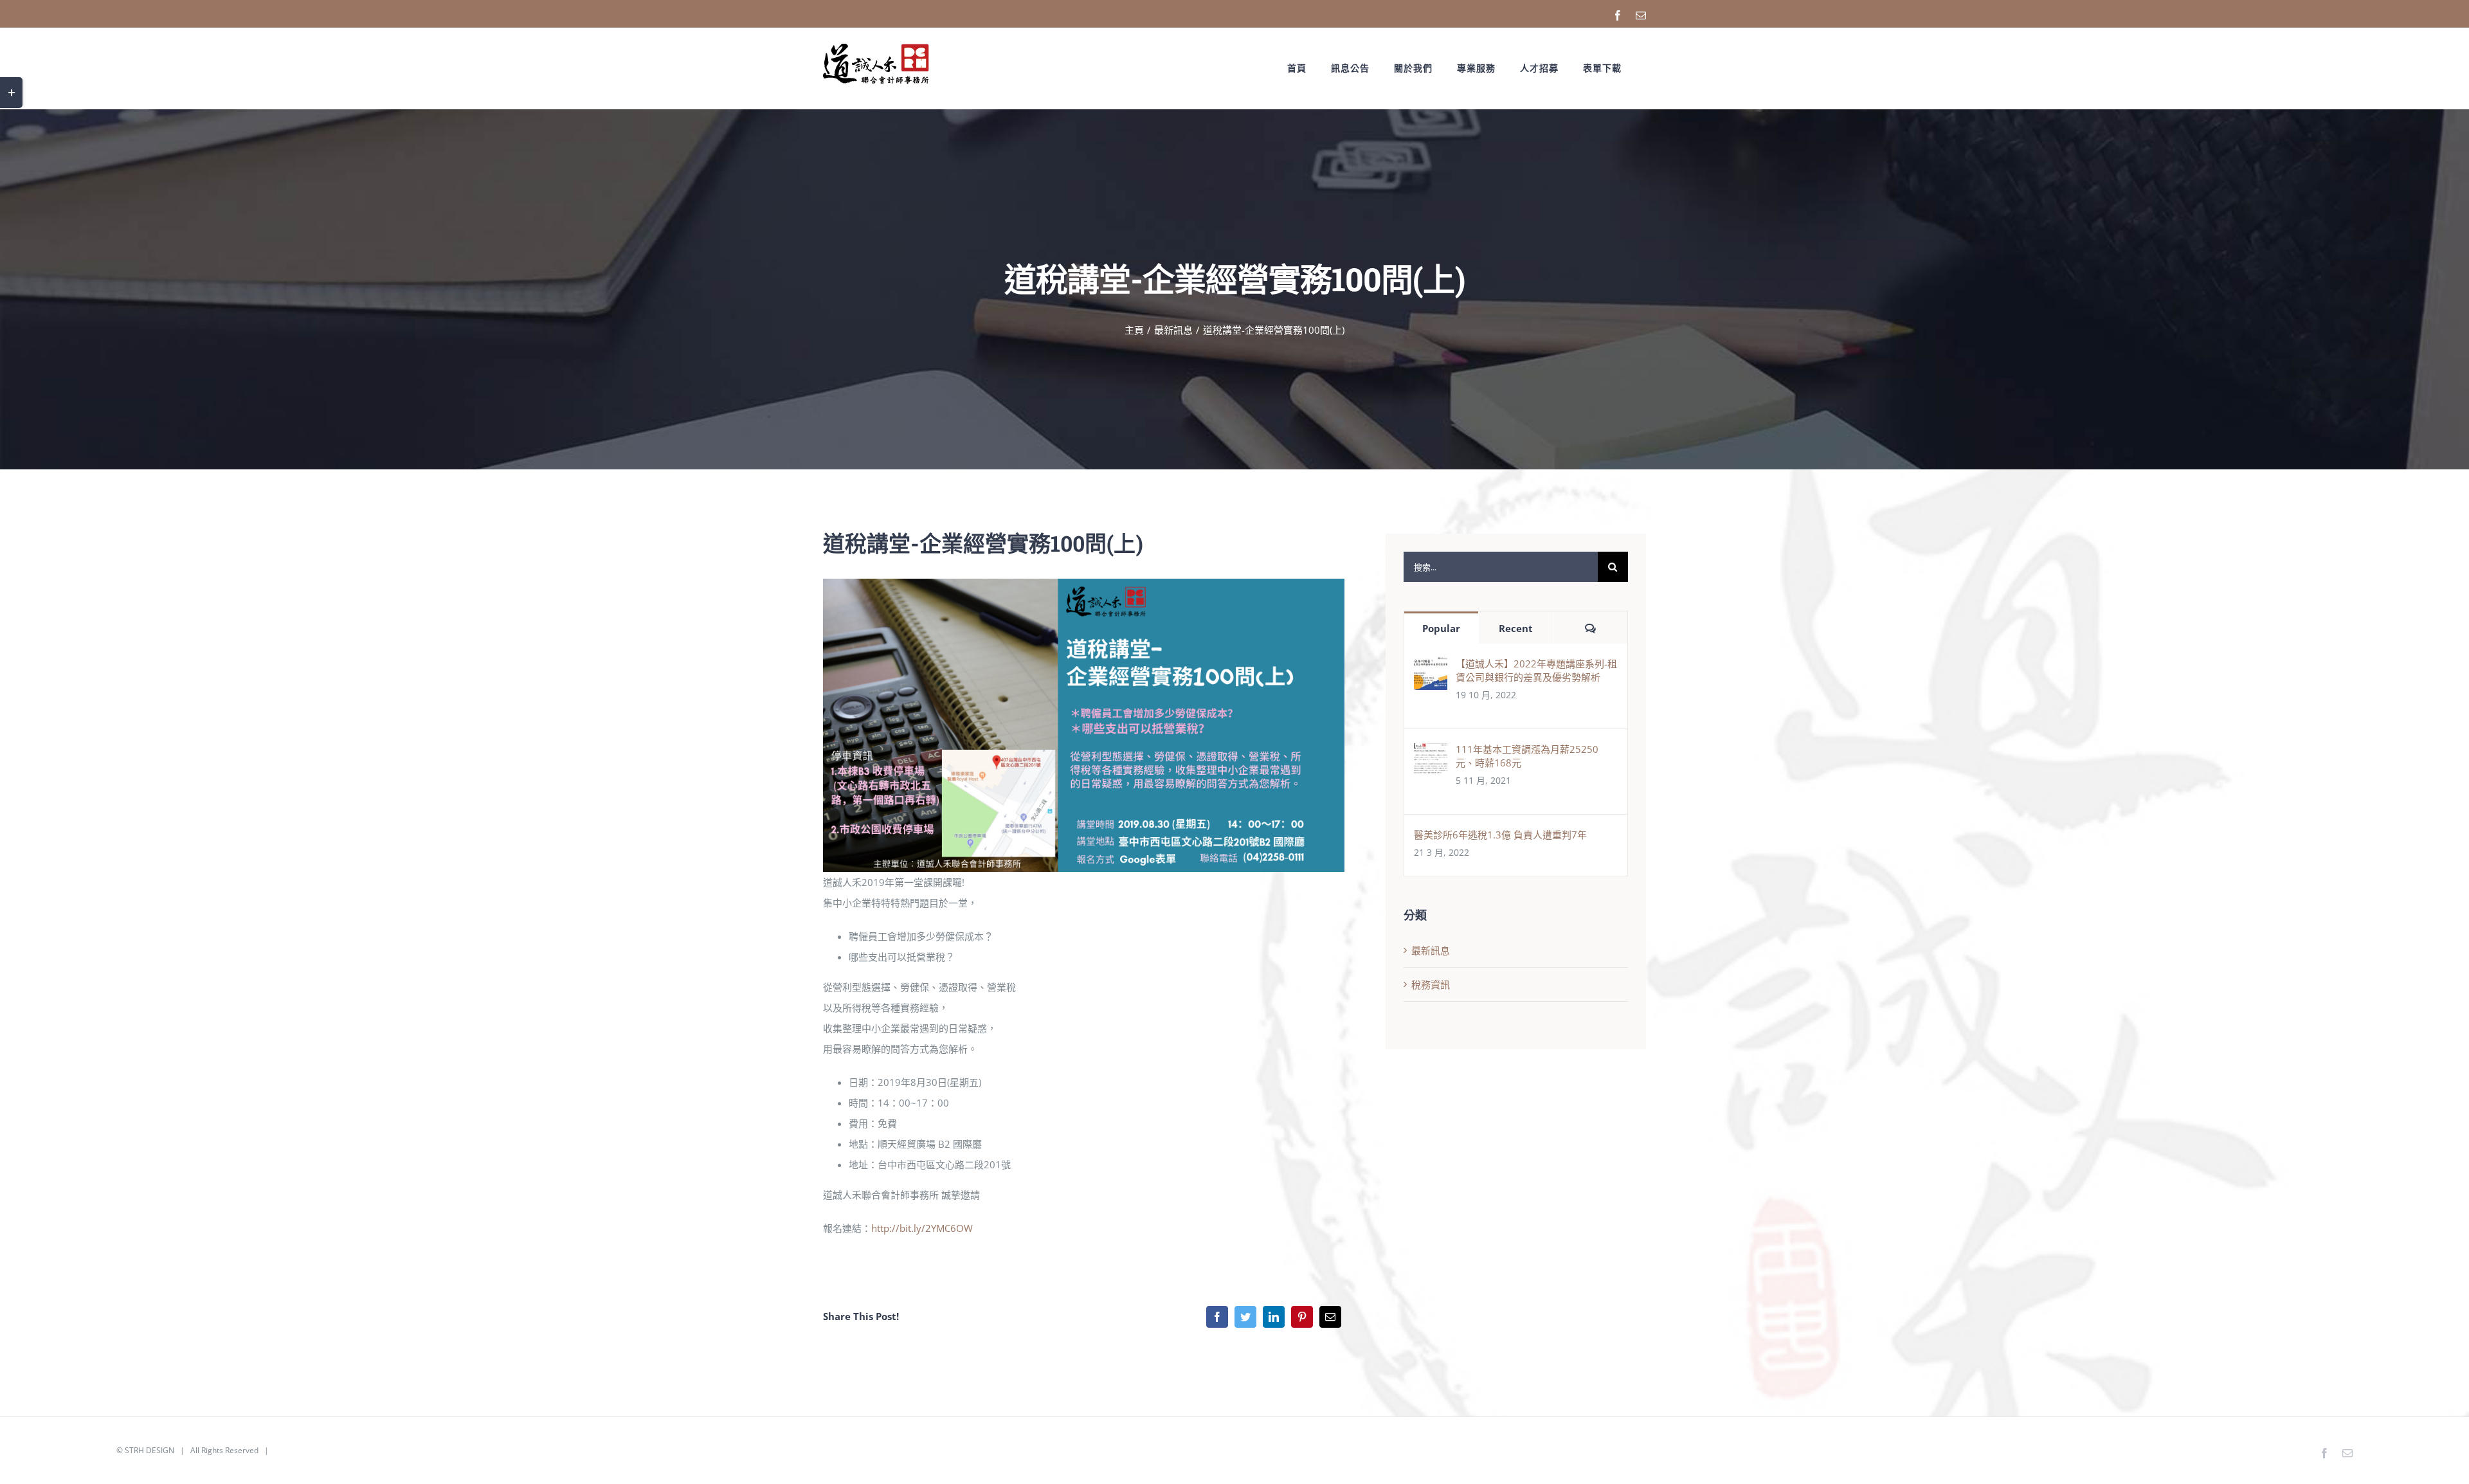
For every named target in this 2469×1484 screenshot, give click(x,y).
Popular (1441, 628)
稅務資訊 (1431, 984)
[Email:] (1330, 1317)
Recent (1516, 628)
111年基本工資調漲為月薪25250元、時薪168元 (1527, 756)
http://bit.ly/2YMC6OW (922, 1228)
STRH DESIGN (149, 1450)
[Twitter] (1245, 1317)
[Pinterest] (1302, 1317)
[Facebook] (1217, 1317)
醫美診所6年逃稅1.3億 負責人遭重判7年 (1500, 835)
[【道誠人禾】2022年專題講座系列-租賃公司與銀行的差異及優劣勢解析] (1431, 667)
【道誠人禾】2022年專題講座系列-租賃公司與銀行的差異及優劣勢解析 (1536, 670)
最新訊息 (1431, 950)
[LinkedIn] (1274, 1317)
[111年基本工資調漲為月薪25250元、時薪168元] (1431, 752)
